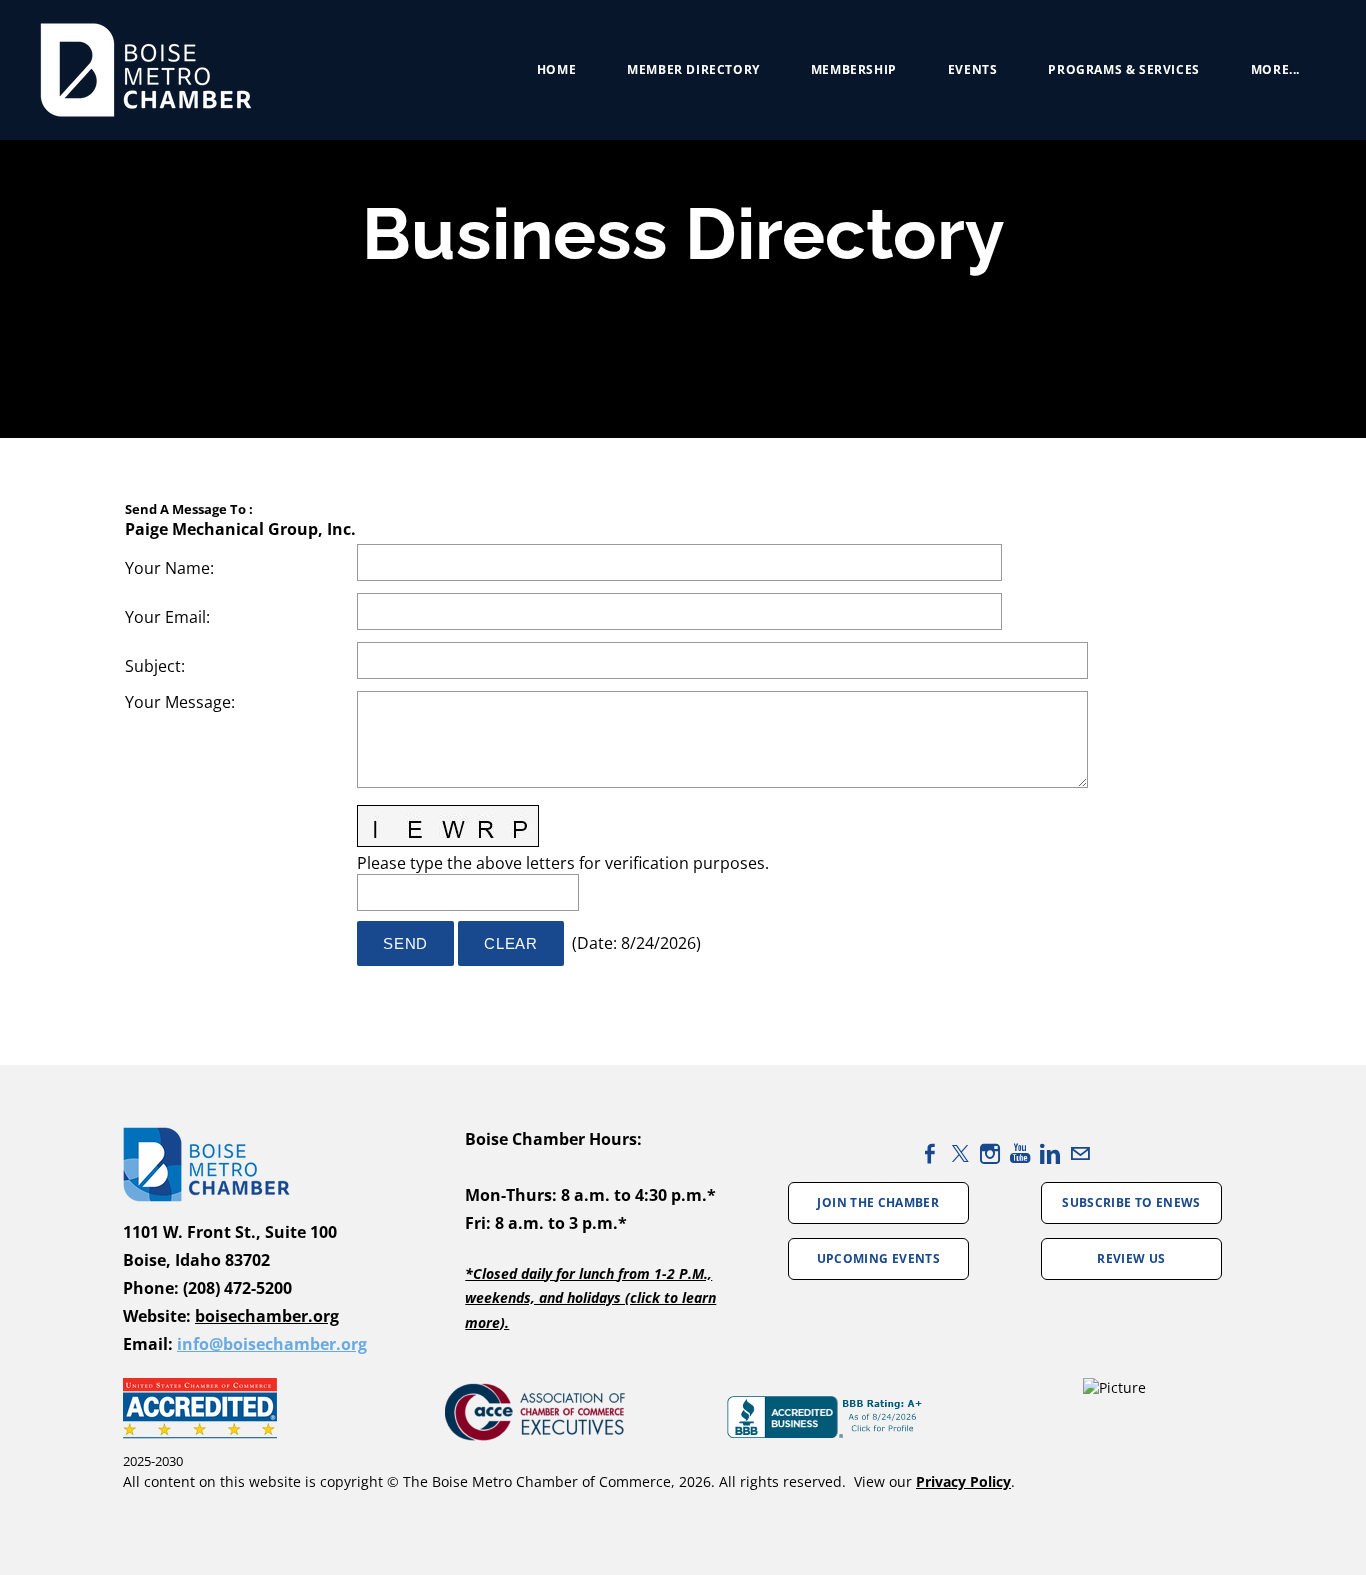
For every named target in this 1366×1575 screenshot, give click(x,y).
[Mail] (1080, 1153)
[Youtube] (1020, 1153)
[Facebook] (930, 1153)
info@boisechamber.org (272, 1344)
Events (973, 69)
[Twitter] (960, 1153)
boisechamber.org (267, 1316)
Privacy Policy (963, 1481)
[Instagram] (990, 1153)
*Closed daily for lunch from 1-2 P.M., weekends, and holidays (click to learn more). (590, 1298)
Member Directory (693, 69)
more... (1275, 69)
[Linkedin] (1050, 1153)
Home (556, 69)
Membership (854, 69)
